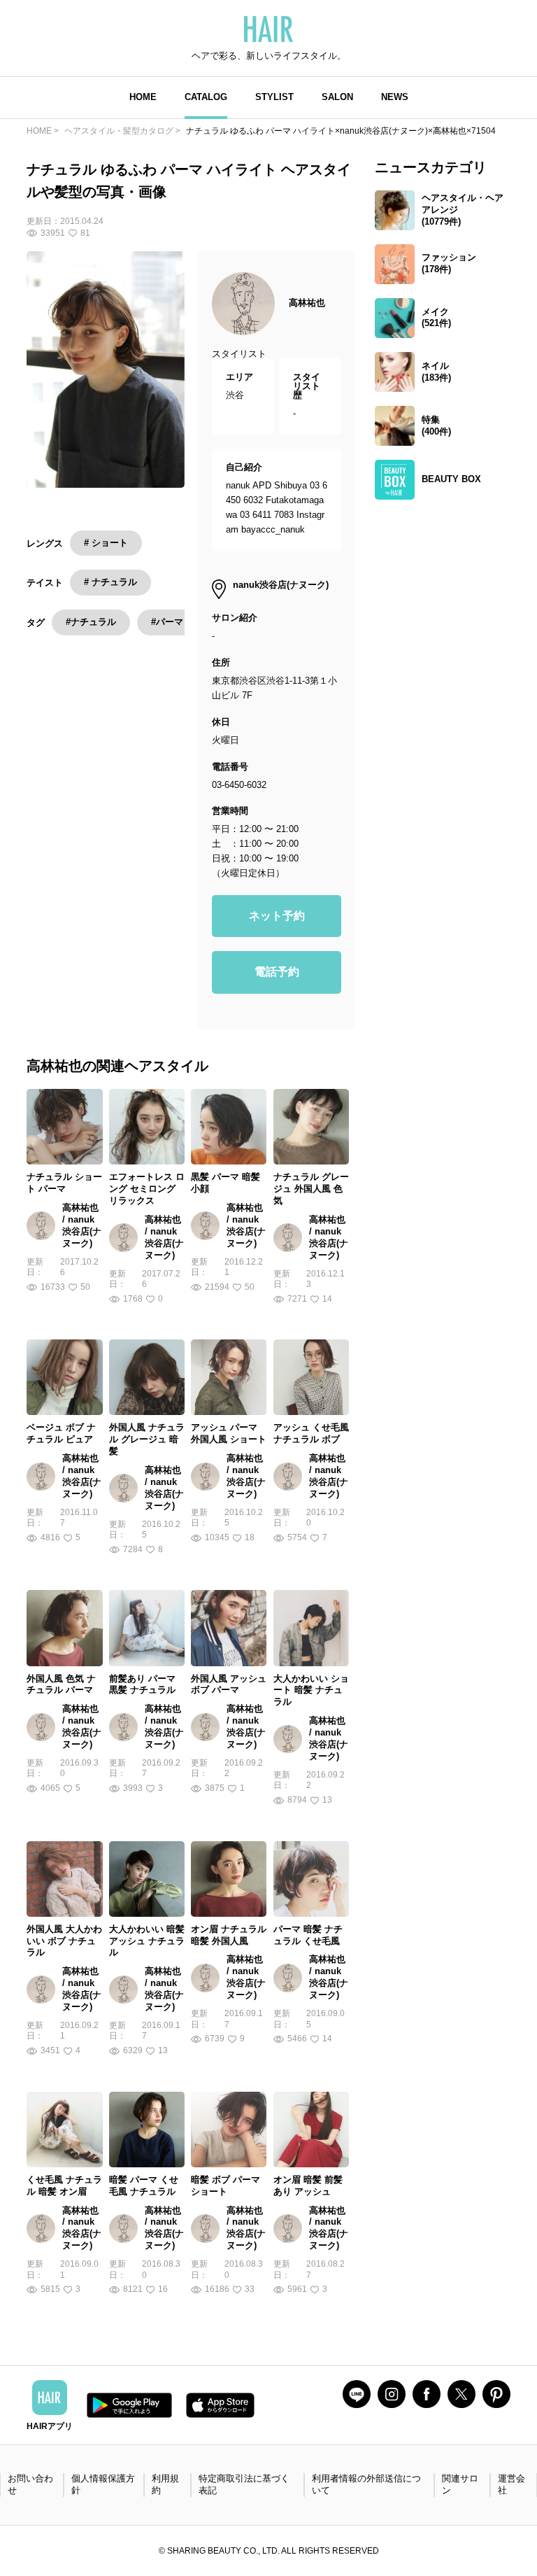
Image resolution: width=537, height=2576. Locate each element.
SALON (337, 97)
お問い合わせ (30, 2484)
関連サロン (460, 2484)
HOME (143, 97)
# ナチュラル (110, 582)
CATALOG (206, 97)
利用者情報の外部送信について (366, 2484)
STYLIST (274, 97)
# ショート (106, 543)
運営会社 (511, 2484)
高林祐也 (307, 303)
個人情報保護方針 (103, 2484)
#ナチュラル (91, 622)
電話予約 (277, 972)
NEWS (395, 97)
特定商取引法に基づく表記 (244, 2484)
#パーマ (167, 622)
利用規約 (165, 2484)
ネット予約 (277, 916)
